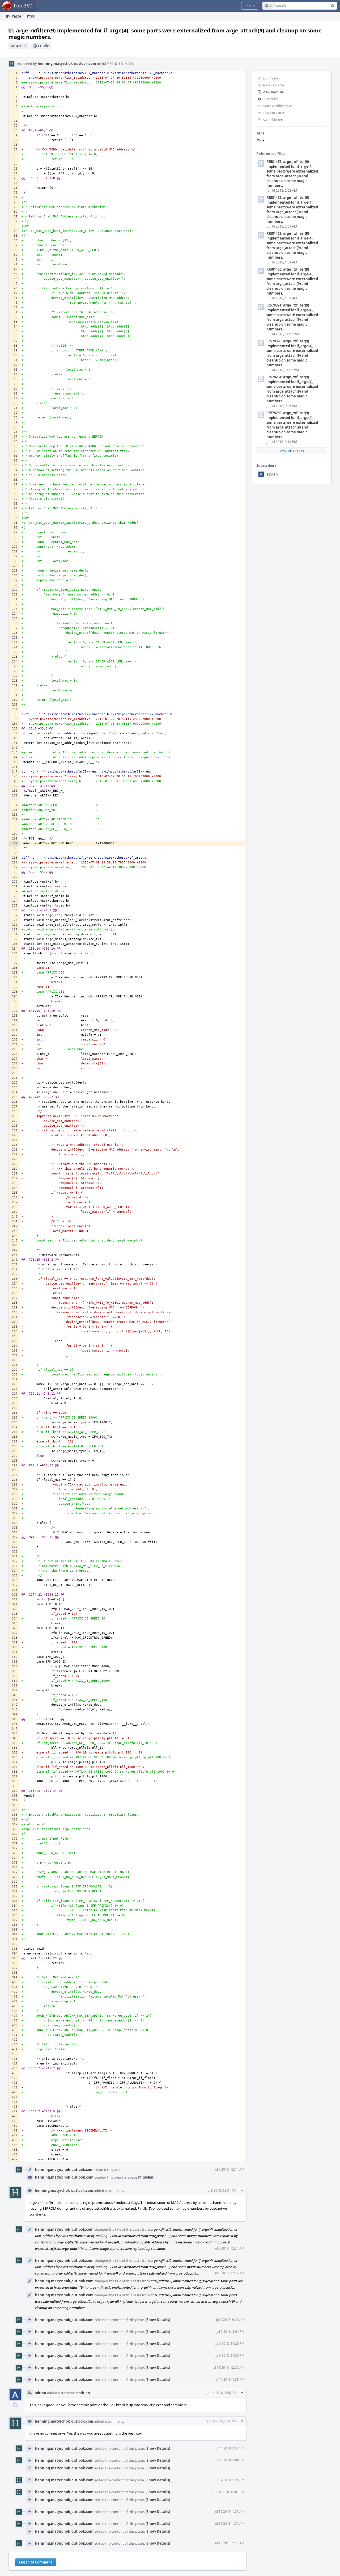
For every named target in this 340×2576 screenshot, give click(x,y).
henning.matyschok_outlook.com (67, 64)
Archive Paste (273, 85)
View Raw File (273, 92)
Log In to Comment (36, 2562)
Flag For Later (274, 113)
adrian (272, 474)
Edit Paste (271, 78)
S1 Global (146, 2177)
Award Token (273, 120)
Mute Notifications (278, 106)
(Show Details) (158, 2320)
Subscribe (270, 99)
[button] (250, 6)
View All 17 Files (292, 451)
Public (43, 46)
